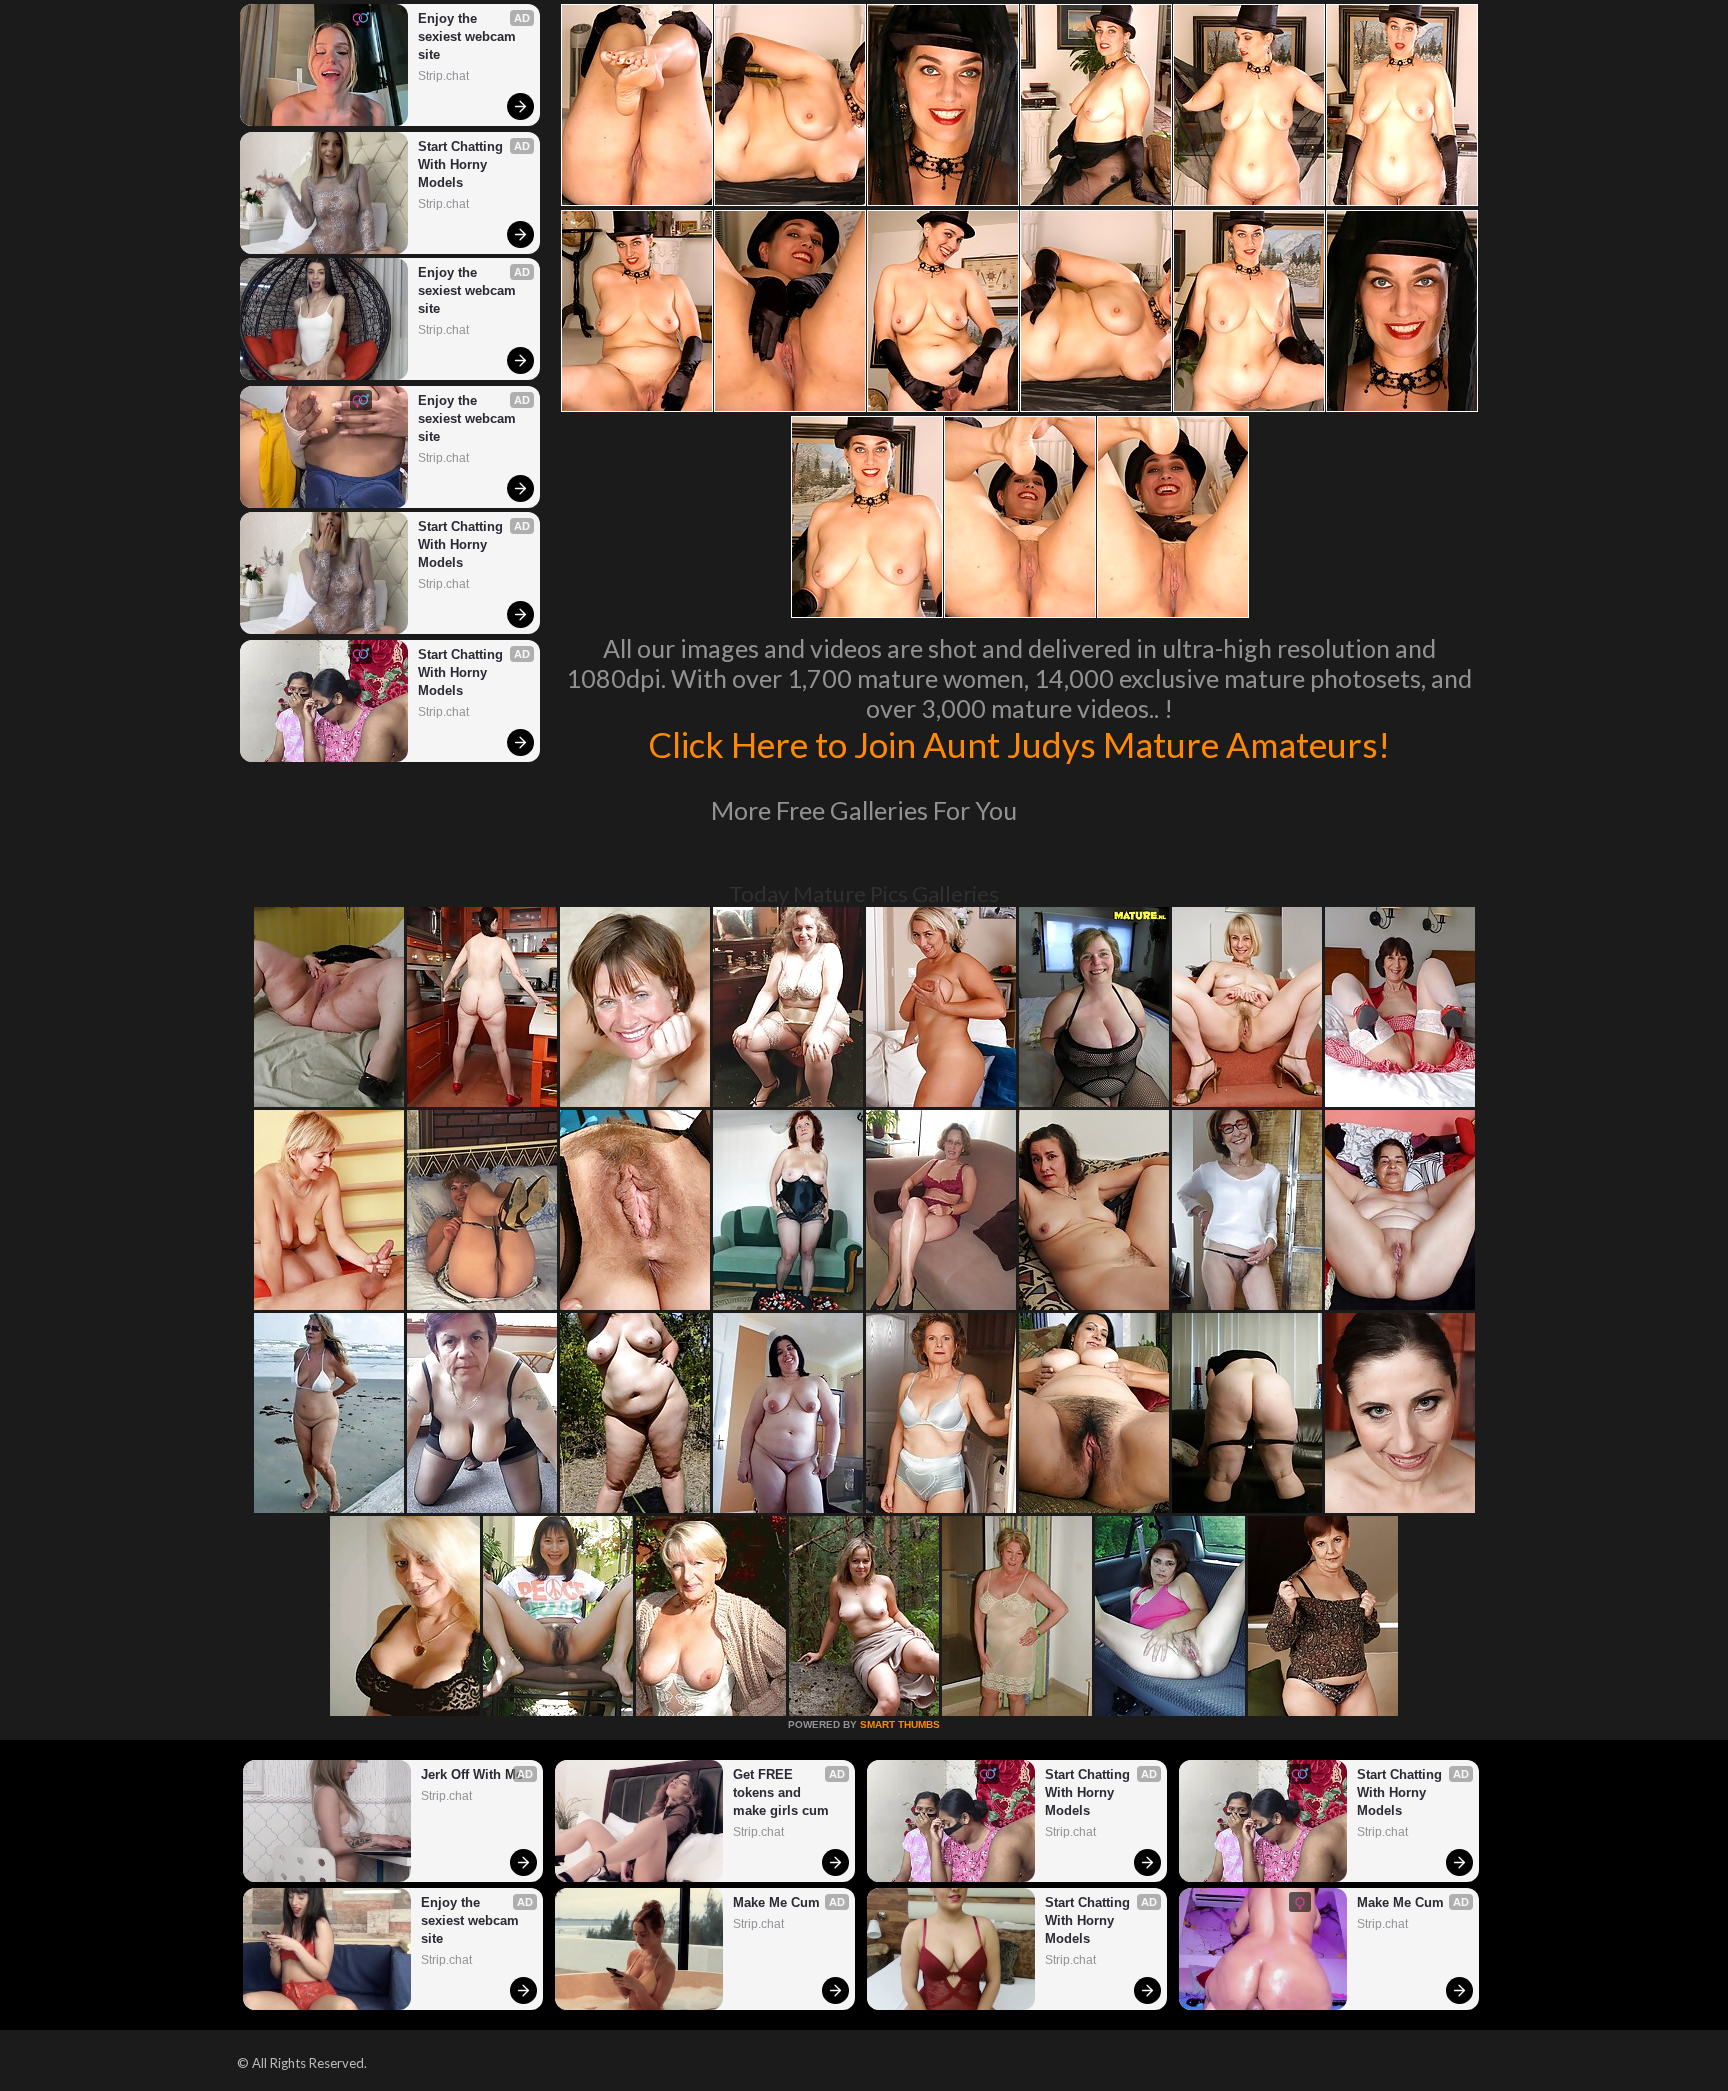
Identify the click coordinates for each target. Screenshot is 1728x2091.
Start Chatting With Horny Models (462, 164)
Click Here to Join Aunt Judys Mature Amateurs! (1019, 744)
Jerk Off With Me (472, 1774)
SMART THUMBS (900, 1724)
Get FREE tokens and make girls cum (781, 1792)
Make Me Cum (776, 1902)
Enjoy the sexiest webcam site (469, 36)
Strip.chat (443, 76)
